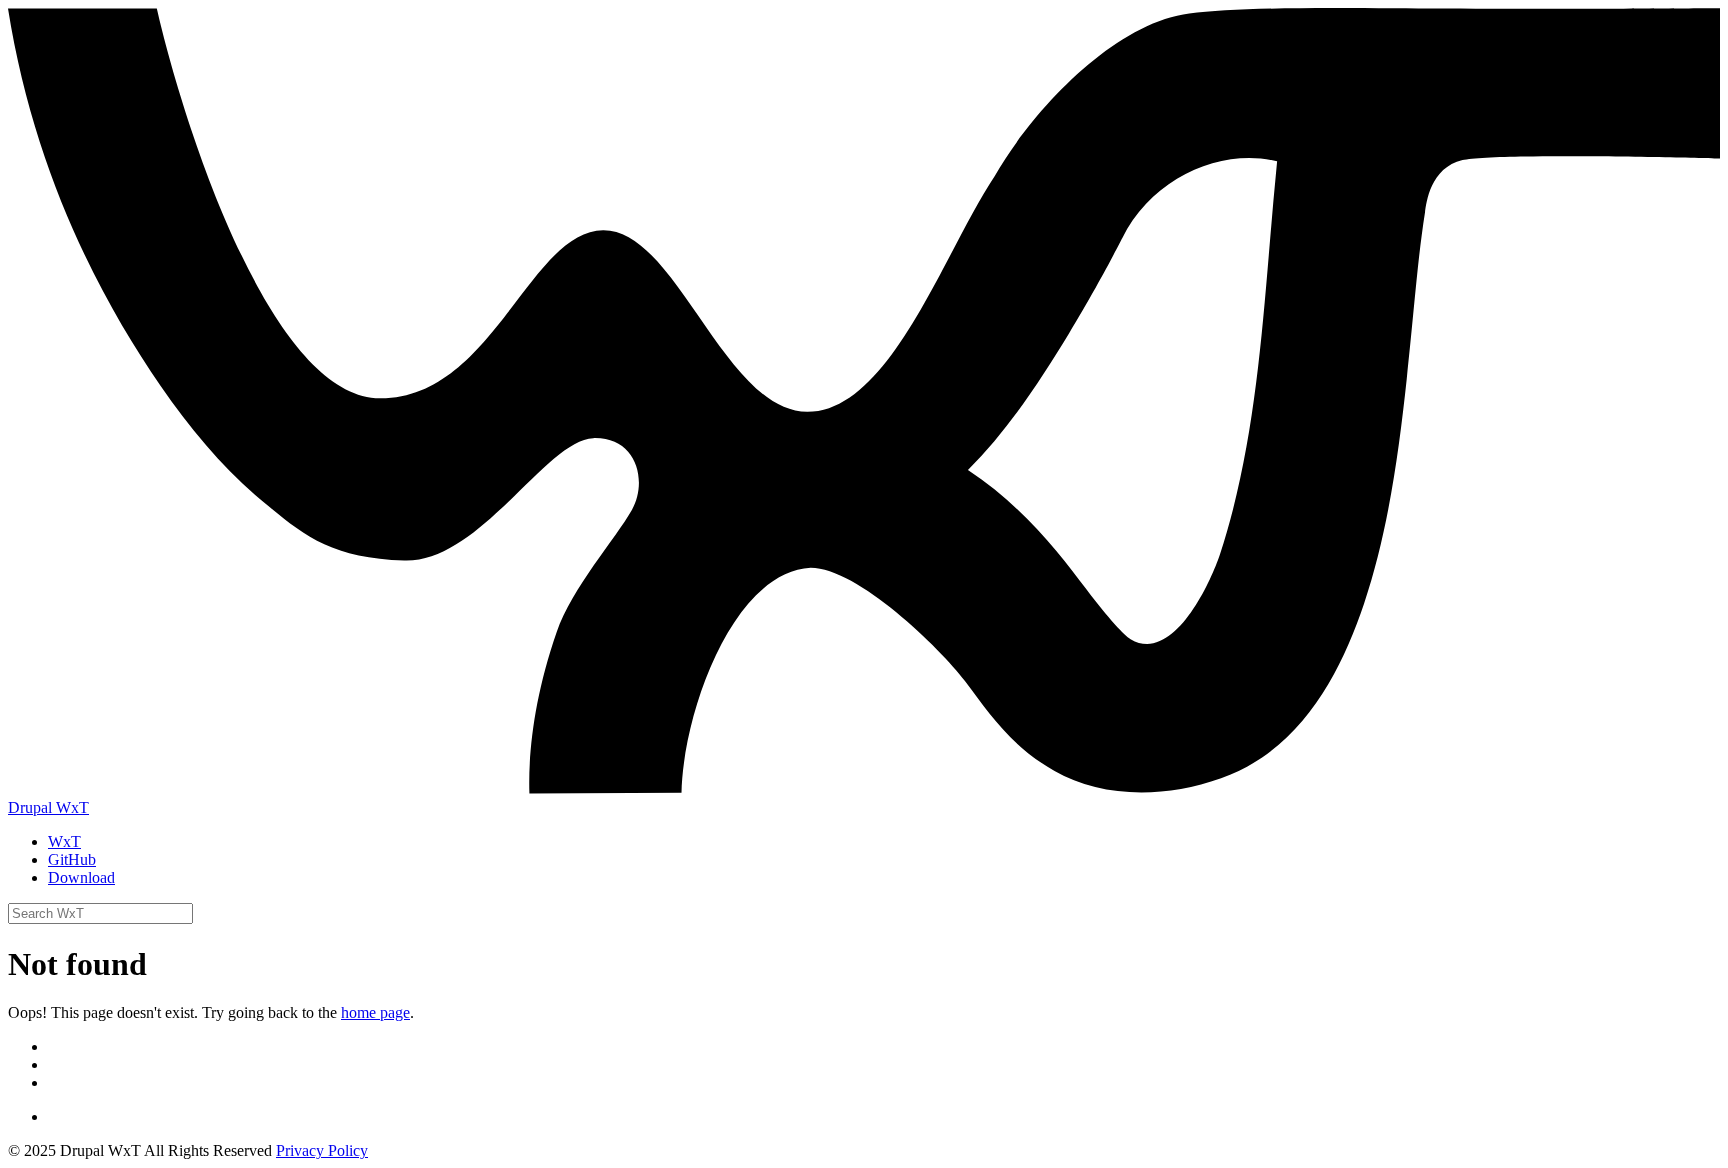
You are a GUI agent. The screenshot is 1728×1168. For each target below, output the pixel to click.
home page (375, 1012)
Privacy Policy (322, 1150)
